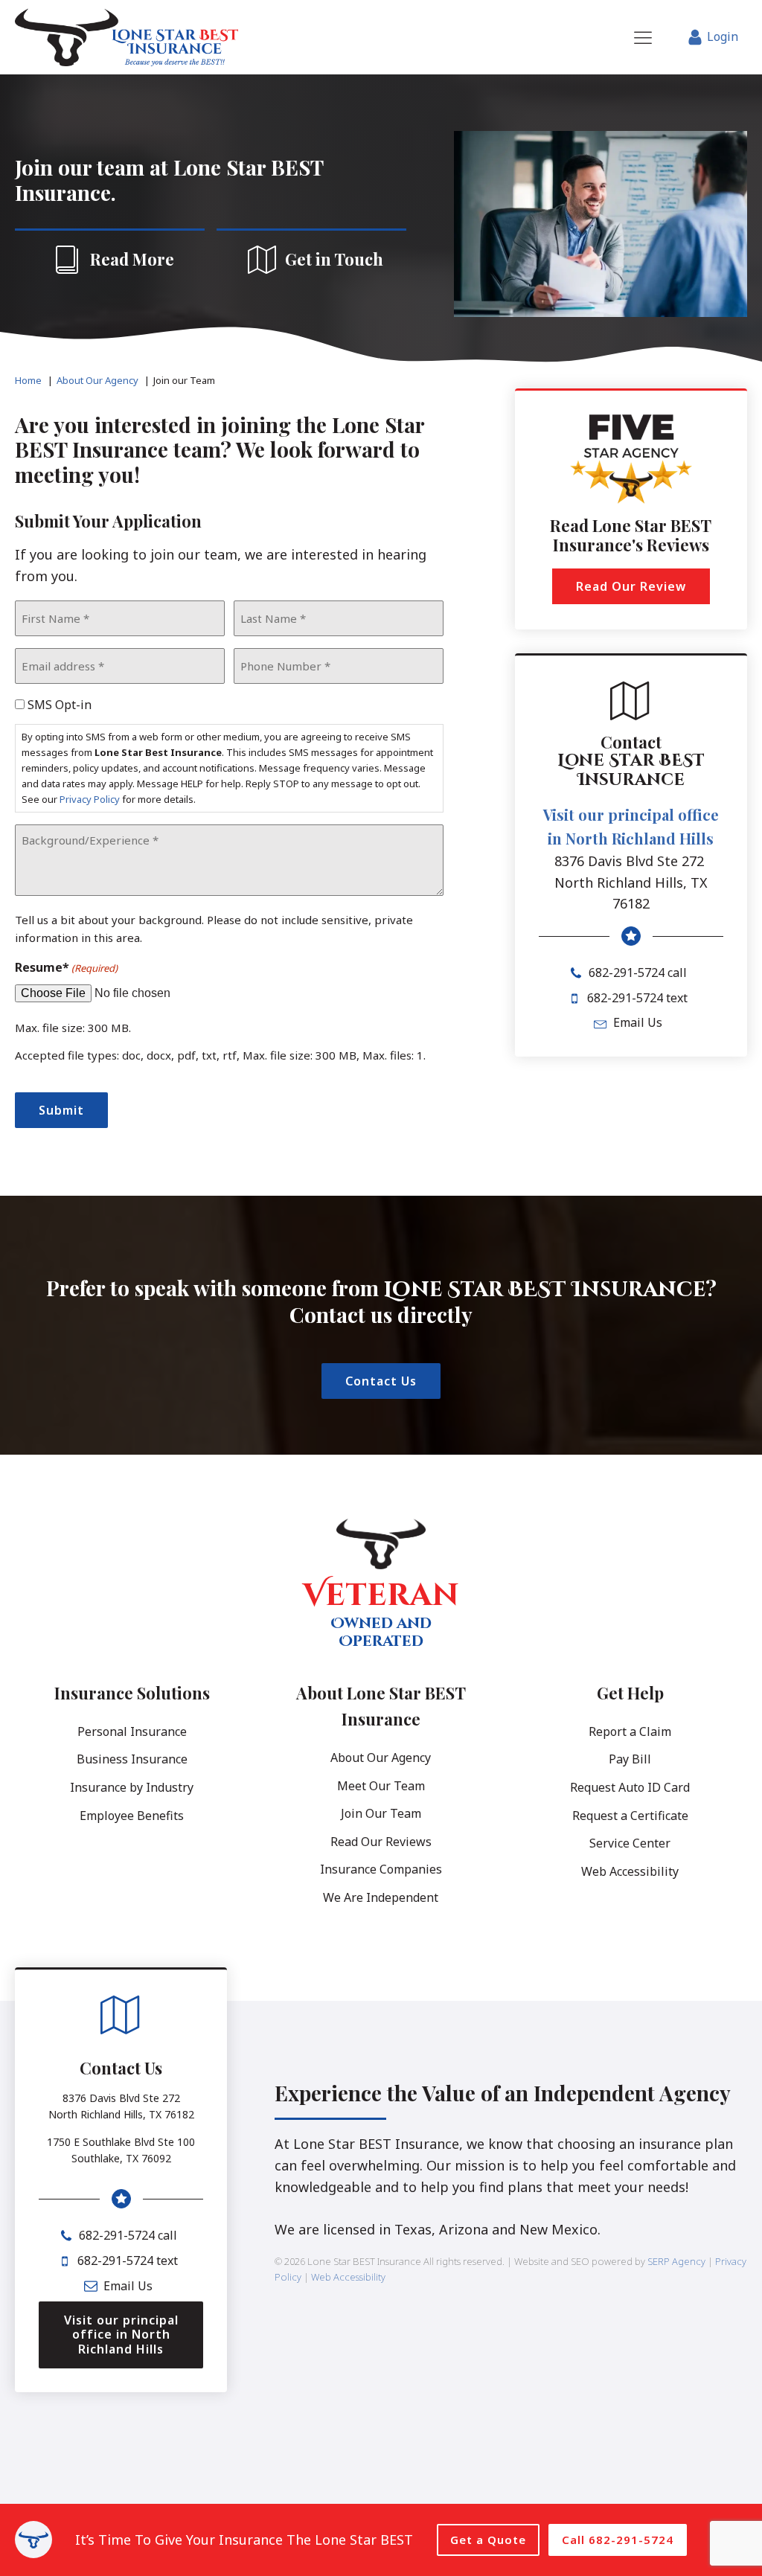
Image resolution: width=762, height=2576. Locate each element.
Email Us (638, 1022)
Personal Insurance (132, 1731)
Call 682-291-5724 (618, 2540)
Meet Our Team (381, 1786)
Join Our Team (381, 1813)
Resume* (66, 967)
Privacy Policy (90, 799)
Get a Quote (488, 2540)
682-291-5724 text (637, 998)
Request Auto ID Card (630, 1787)
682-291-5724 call (638, 973)
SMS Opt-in (60, 705)
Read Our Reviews (381, 1842)
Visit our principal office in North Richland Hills (631, 826)
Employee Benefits (132, 1816)
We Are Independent (381, 1897)
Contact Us (381, 1381)
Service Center (630, 1843)
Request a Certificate (630, 1816)
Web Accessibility (630, 1871)
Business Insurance (132, 1759)
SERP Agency (676, 2261)
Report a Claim (630, 1731)
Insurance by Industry (132, 1787)
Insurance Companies (381, 1869)
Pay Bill (630, 1759)
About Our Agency (381, 1758)
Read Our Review (631, 586)
